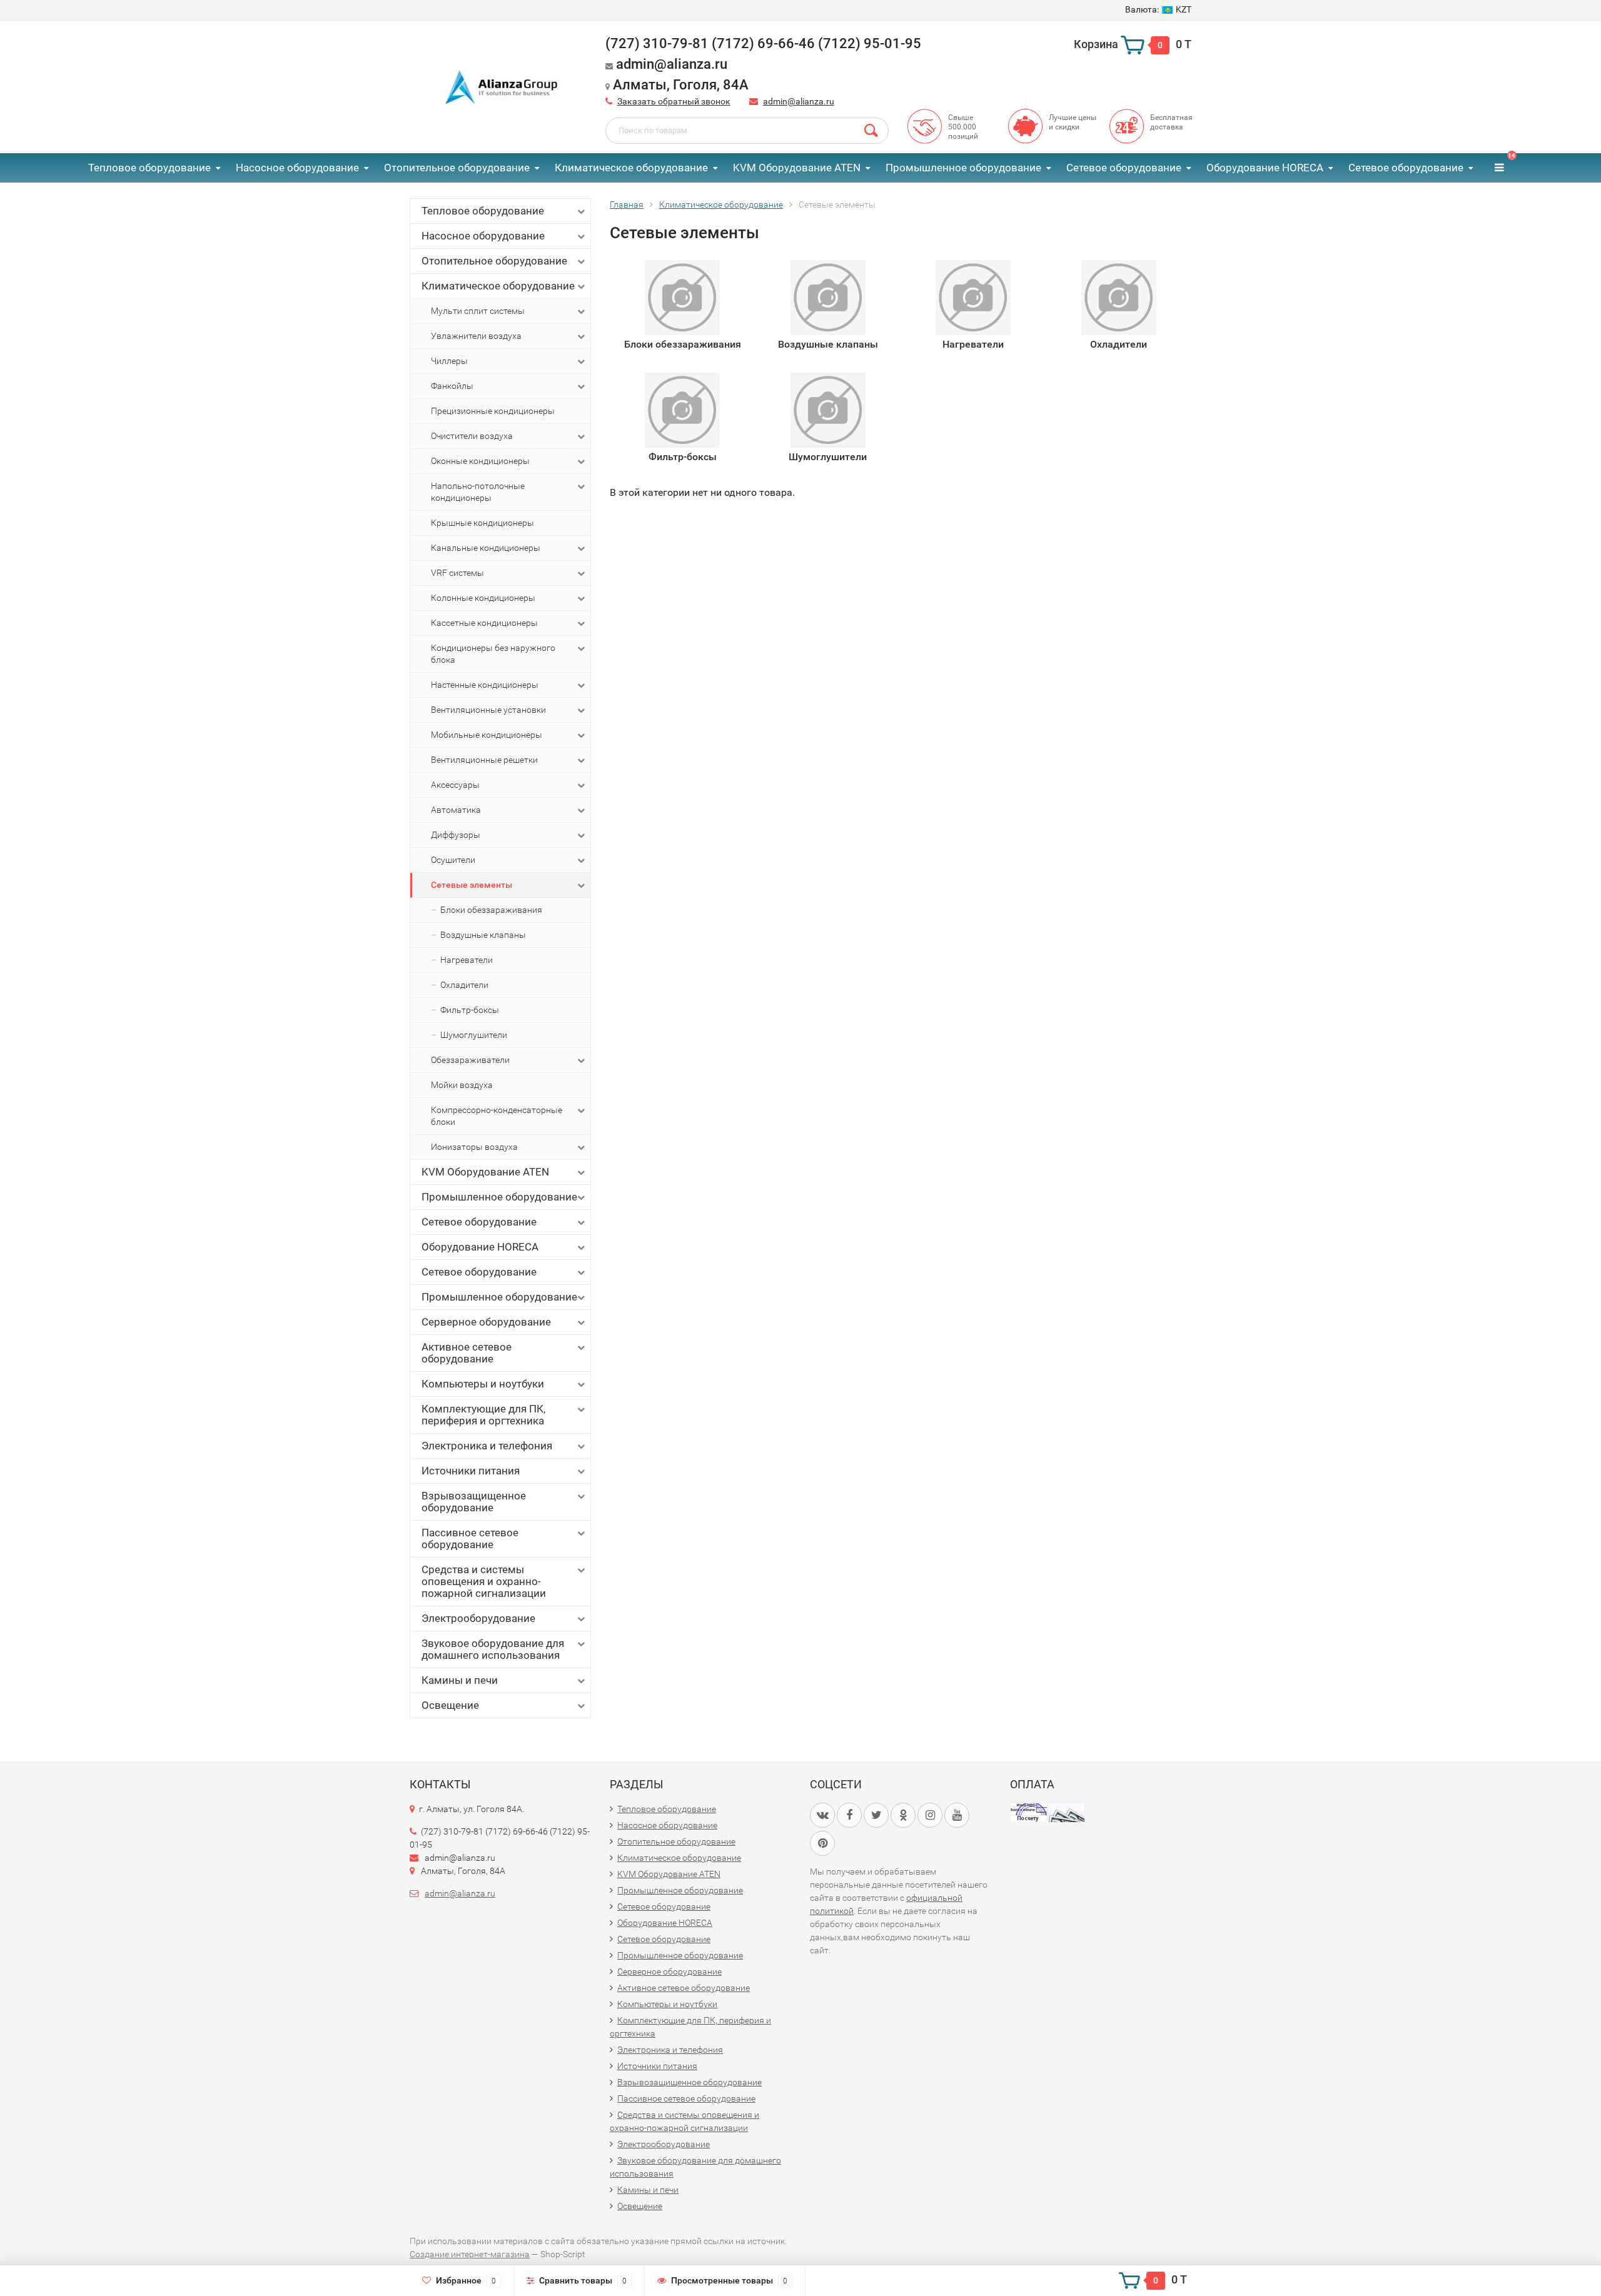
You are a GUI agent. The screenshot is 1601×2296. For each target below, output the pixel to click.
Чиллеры (449, 361)
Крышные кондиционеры (482, 523)
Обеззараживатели (470, 1060)
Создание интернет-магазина (470, 2254)
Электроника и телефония (487, 1446)
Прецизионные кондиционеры (493, 411)
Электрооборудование (478, 1618)
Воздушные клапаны (483, 935)
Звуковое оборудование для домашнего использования (493, 1649)
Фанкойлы (452, 386)
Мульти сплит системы (478, 311)
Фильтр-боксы (470, 1010)
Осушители (453, 860)
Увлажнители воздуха (476, 336)
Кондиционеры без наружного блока (493, 654)
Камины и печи (460, 1680)
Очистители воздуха (472, 436)
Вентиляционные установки (488, 710)
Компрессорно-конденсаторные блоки (497, 1116)
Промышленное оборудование (963, 168)
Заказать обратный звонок (674, 101)
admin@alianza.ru (799, 101)
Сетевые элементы (472, 885)
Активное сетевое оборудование (467, 1353)
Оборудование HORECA (1265, 168)
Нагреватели (467, 960)
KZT (1158, 9)
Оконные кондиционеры (480, 461)
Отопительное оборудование (457, 168)
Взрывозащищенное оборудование (474, 1502)
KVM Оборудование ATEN (797, 168)
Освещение (450, 1705)
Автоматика (456, 810)
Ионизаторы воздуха (474, 1147)
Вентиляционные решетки (484, 760)
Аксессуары (455, 785)
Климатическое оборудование (631, 168)
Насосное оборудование (297, 168)
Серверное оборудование (486, 1322)
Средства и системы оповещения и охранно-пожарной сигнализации (484, 1581)
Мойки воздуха (462, 1085)
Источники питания (471, 1471)
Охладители (464, 985)
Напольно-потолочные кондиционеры (478, 492)
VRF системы (457, 573)
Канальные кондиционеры (486, 548)
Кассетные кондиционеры (484, 623)
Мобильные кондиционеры (487, 735)
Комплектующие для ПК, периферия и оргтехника (483, 1415)
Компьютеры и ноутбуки (483, 1384)
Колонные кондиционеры (483, 598)
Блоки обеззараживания (491, 910)
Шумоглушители (474, 1035)
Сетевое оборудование (1124, 168)
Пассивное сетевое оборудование (470, 1538)
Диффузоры (456, 835)
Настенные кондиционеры (485, 685)
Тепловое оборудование (149, 168)
